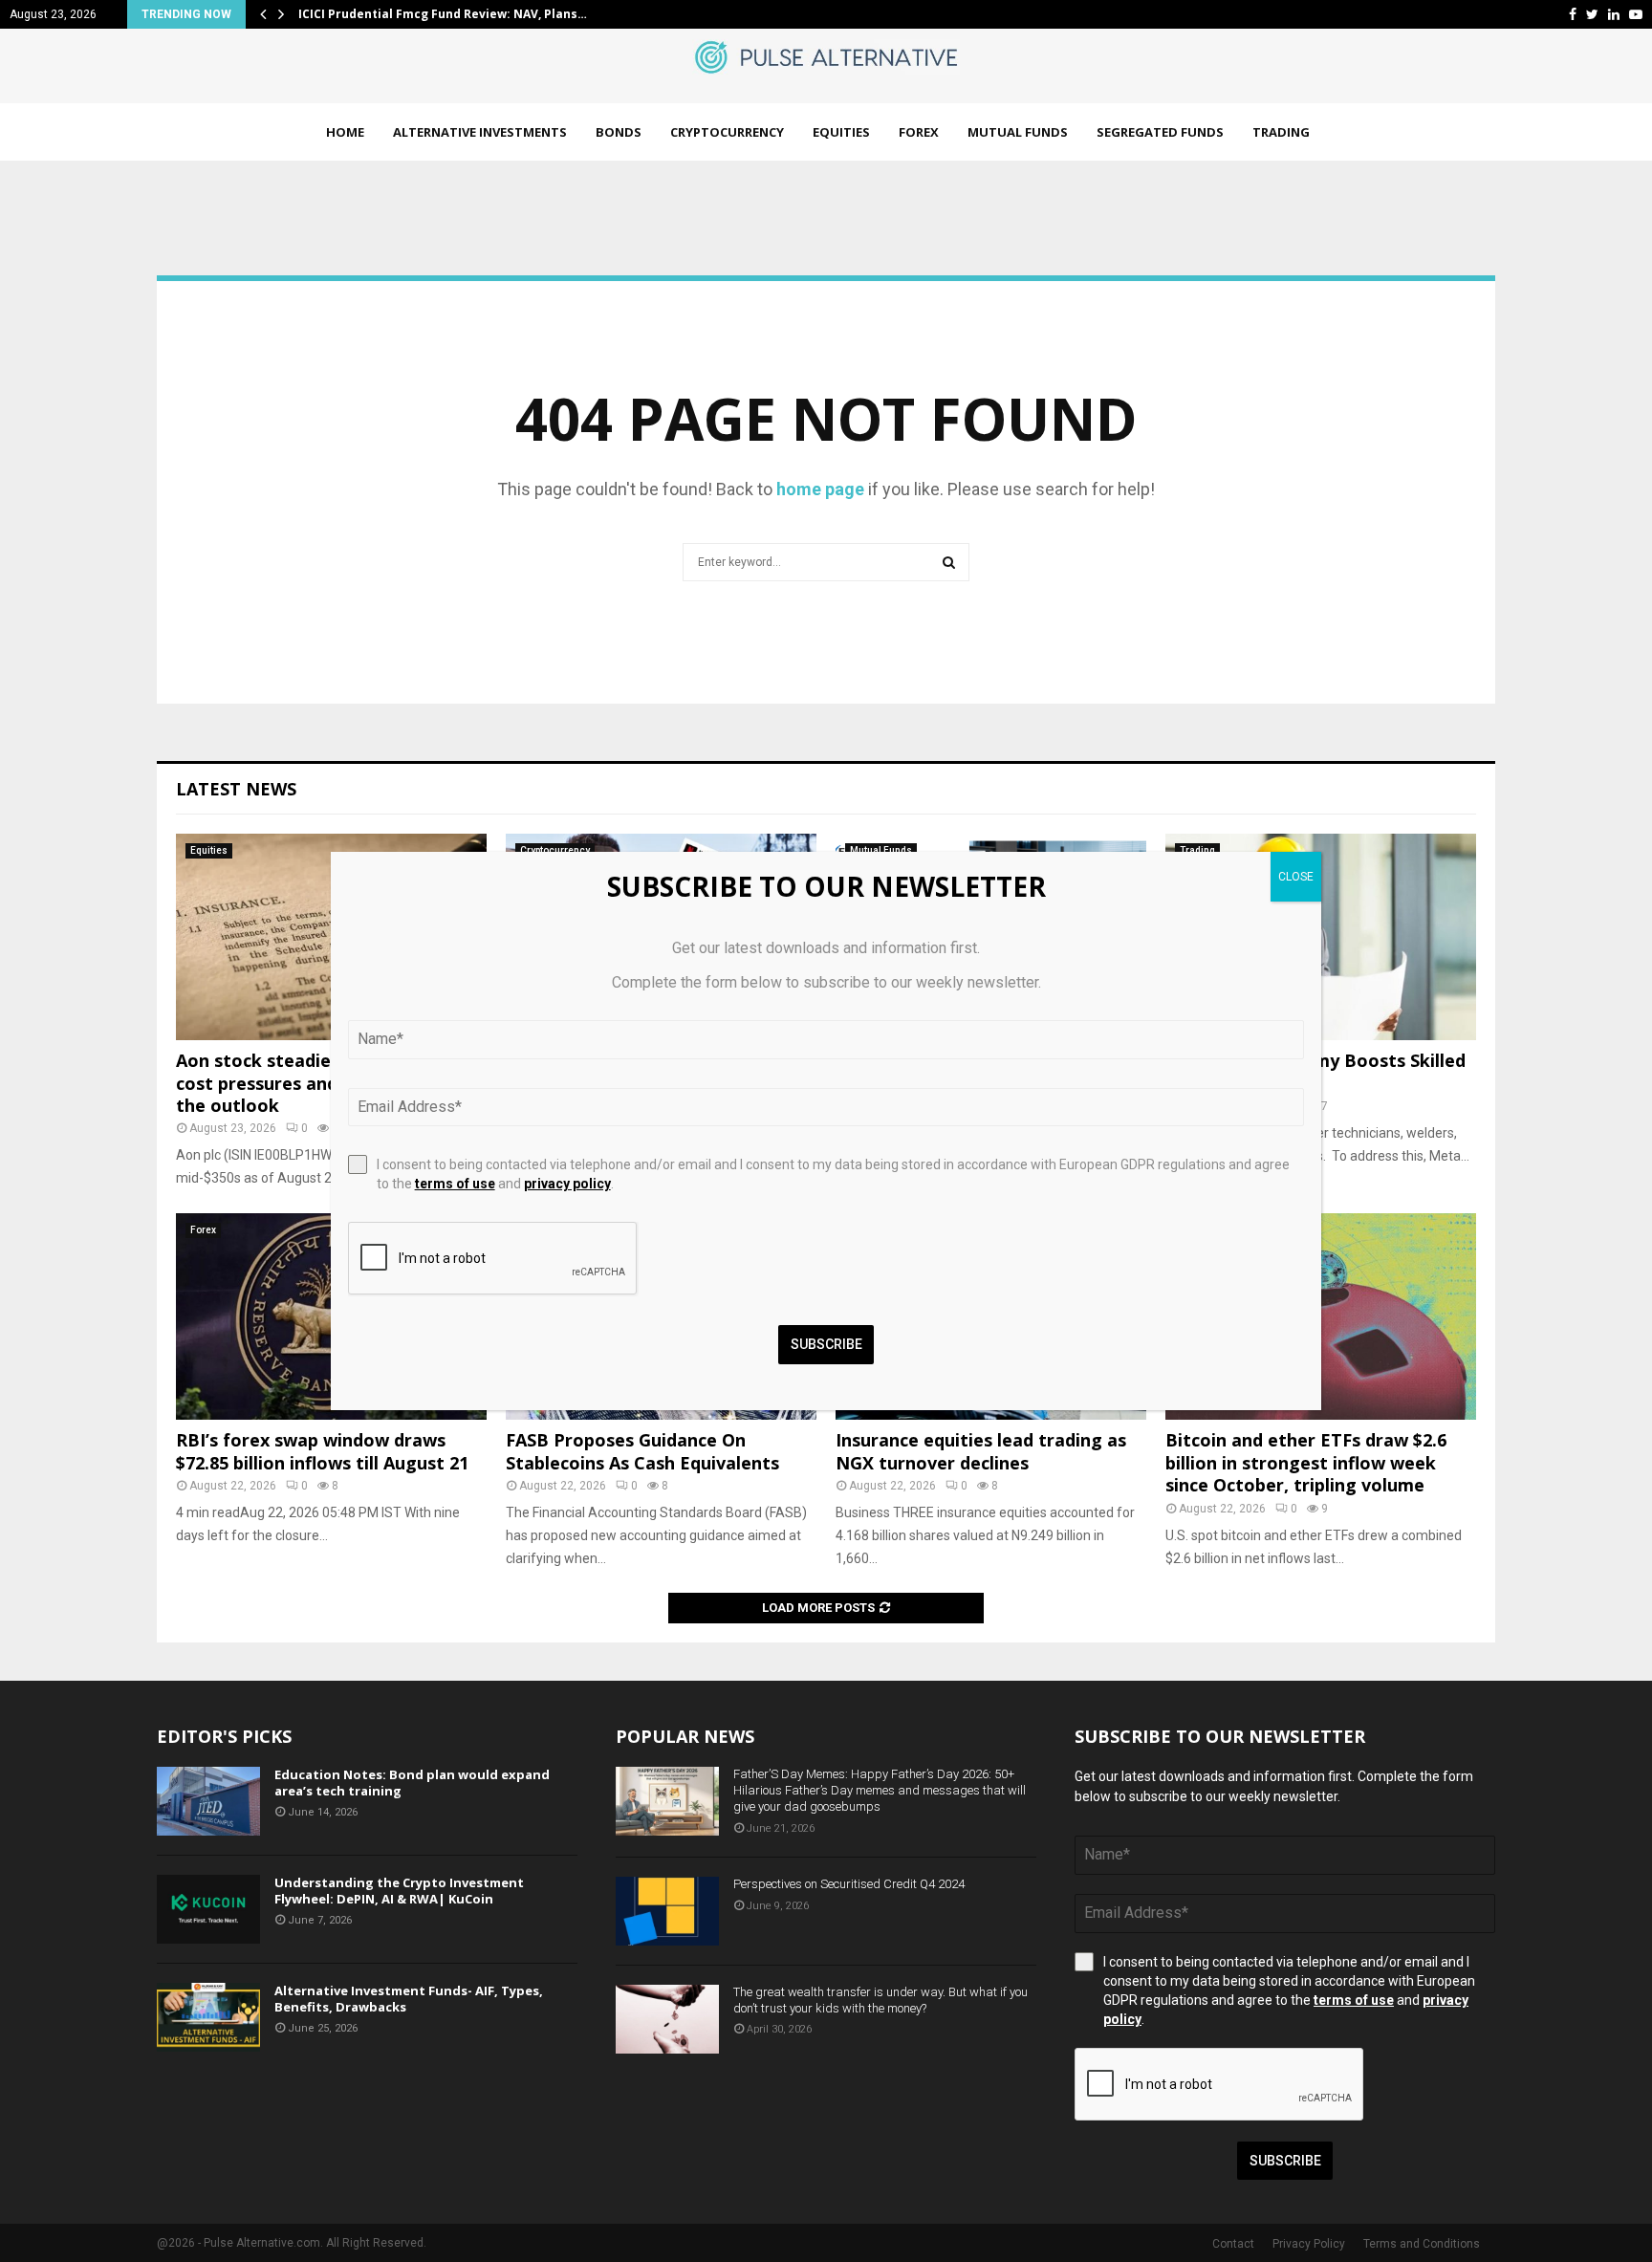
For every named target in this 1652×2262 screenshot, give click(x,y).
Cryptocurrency (727, 132)
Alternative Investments (480, 132)
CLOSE (1296, 877)
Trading (1281, 132)
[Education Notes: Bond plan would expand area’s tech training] (208, 1801)
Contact (1233, 2244)
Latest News (236, 789)
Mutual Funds (1018, 132)
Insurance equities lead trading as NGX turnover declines (981, 1451)
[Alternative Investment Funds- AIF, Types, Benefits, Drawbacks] (208, 2017)
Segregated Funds (1160, 132)
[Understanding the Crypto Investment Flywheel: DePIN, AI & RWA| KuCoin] (208, 1909)
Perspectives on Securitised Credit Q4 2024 (849, 1884)
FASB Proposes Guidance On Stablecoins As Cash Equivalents (642, 1451)
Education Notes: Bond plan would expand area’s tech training (412, 1783)
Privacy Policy (1309, 2244)
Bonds (619, 132)
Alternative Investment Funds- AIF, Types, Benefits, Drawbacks (409, 1999)
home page (820, 489)
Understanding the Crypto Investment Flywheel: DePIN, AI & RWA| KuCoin (399, 1891)
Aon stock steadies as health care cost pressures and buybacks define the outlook (328, 1083)
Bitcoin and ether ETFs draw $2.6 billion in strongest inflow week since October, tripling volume (1306, 1462)
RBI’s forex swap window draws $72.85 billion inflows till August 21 (322, 1451)
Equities (841, 132)
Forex (919, 132)
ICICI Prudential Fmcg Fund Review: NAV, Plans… (443, 14)
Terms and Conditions (1422, 2244)
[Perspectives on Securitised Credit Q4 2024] (667, 1911)
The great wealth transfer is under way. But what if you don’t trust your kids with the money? (880, 2000)
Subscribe (1285, 2161)
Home (345, 132)
